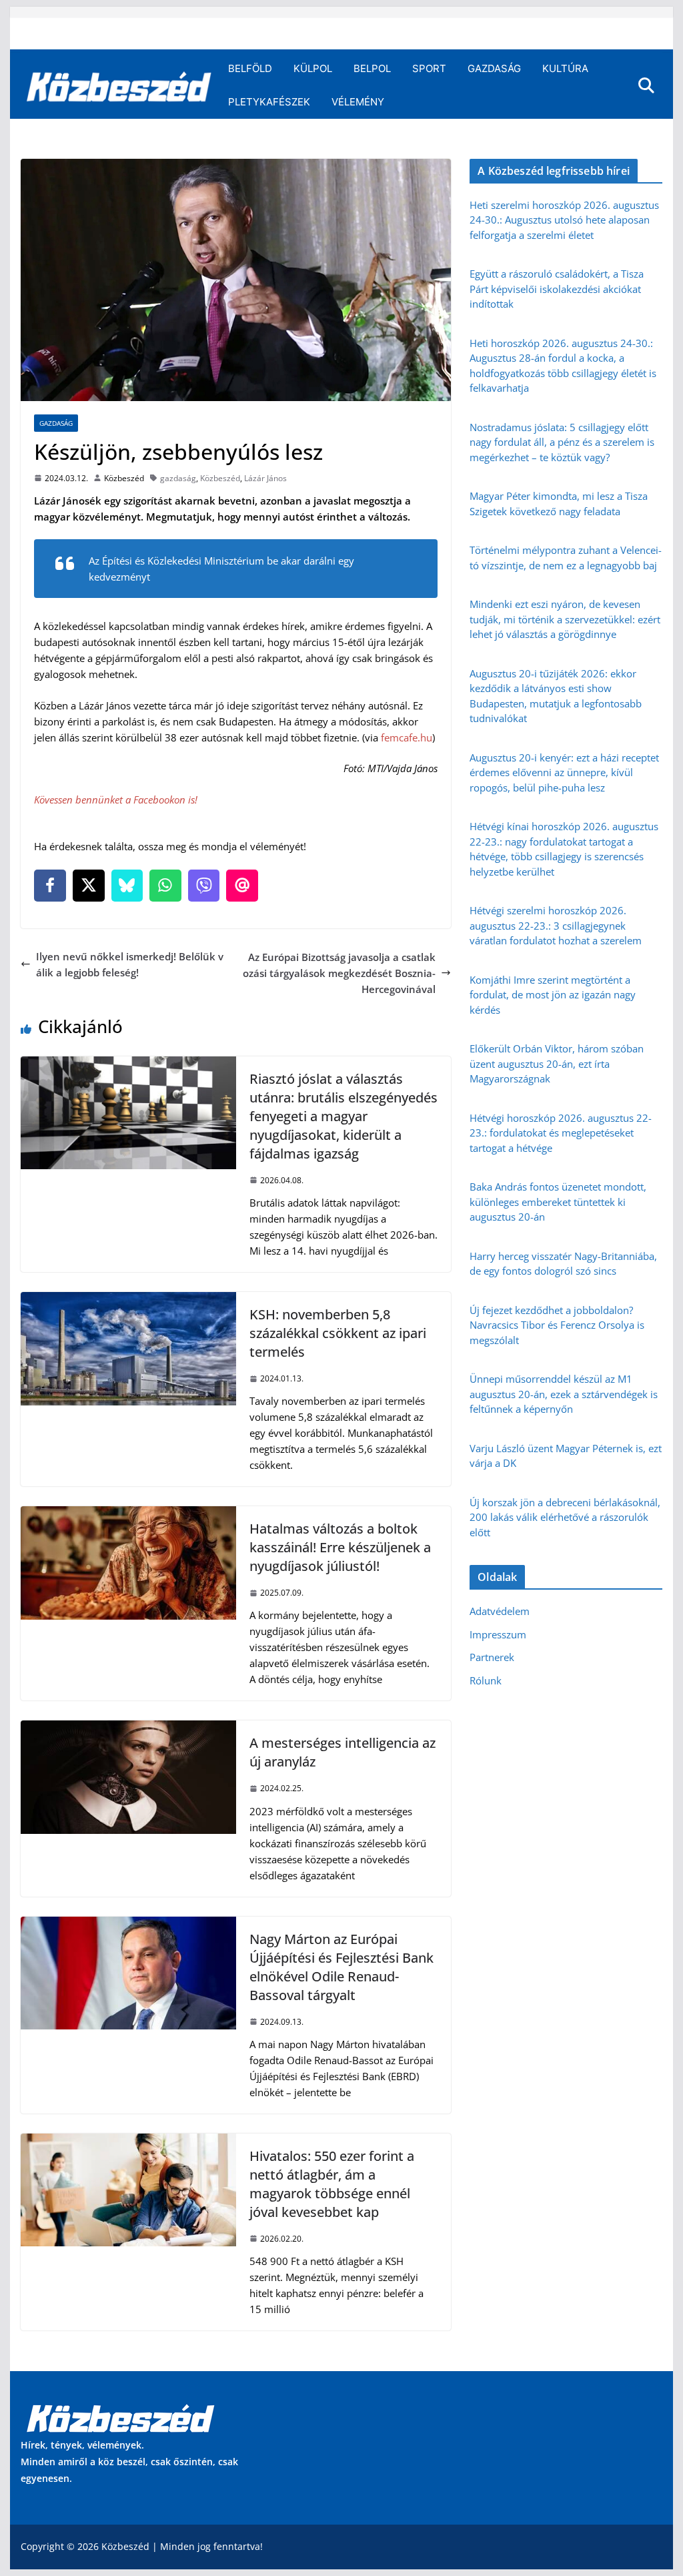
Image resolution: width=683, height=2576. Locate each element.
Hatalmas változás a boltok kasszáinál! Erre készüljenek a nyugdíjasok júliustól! (340, 1547)
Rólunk (486, 1680)
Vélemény (358, 102)
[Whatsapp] (165, 886)
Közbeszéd (124, 478)
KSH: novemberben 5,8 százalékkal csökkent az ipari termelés (338, 1333)
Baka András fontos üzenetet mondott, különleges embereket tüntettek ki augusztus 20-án (558, 1202)
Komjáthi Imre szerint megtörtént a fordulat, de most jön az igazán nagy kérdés (553, 995)
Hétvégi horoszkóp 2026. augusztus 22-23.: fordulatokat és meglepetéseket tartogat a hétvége (561, 1133)
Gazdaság (494, 68)
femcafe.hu (407, 737)
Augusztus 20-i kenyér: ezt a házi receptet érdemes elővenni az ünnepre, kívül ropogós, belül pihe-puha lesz (564, 772)
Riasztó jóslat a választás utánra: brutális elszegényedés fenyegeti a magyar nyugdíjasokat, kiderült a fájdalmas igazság (344, 1116)
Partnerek (492, 1657)
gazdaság (178, 478)
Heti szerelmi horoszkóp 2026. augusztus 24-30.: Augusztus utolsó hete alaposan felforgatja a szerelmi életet (564, 220)
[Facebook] (50, 886)
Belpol (372, 68)
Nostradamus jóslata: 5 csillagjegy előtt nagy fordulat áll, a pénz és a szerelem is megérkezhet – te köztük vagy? (562, 442)
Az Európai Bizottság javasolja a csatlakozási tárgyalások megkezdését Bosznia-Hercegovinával (339, 973)
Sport (429, 68)
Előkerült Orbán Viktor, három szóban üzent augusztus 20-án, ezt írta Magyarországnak (557, 1063)
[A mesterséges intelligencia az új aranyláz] (128, 1728)
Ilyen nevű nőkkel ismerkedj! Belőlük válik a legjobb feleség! (130, 964)
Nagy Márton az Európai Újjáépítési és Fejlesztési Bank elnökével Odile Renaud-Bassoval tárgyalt (341, 1967)
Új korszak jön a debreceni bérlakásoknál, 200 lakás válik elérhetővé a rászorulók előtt (565, 1517)
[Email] (242, 886)
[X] (89, 886)
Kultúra (565, 68)
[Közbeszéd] (119, 85)
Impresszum (498, 1634)
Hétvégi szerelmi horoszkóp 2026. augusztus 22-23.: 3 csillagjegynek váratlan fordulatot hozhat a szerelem (556, 925)
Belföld (250, 68)
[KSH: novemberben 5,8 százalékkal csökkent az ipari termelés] (128, 1300)
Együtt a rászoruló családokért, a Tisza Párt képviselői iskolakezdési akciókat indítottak (557, 289)
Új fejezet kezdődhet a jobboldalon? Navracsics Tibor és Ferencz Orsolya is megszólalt (557, 1325)
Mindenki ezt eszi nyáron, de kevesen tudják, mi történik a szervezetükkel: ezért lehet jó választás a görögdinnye (565, 619)
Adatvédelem (500, 1611)
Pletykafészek (269, 102)
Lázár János (265, 478)
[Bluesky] (127, 886)
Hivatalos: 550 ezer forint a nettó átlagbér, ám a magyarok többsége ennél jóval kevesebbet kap (332, 2184)
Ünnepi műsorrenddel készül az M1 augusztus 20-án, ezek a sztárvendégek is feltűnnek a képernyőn (564, 1394)
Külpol (313, 68)
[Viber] (204, 886)
